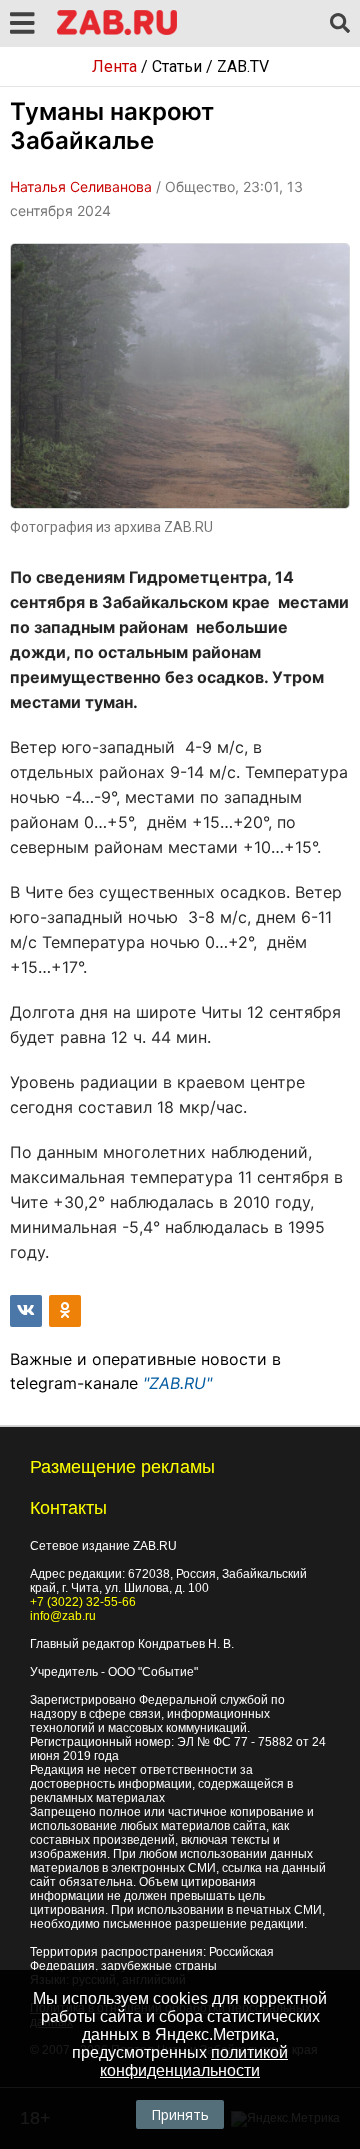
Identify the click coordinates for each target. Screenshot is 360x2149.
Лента (114, 66)
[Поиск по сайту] (340, 24)
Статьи (177, 66)
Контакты (68, 1508)
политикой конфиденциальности (194, 2061)
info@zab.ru (63, 1616)
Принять (180, 2114)
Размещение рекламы (122, 1467)
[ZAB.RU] (117, 31)
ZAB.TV (243, 66)
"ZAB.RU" (177, 1383)
